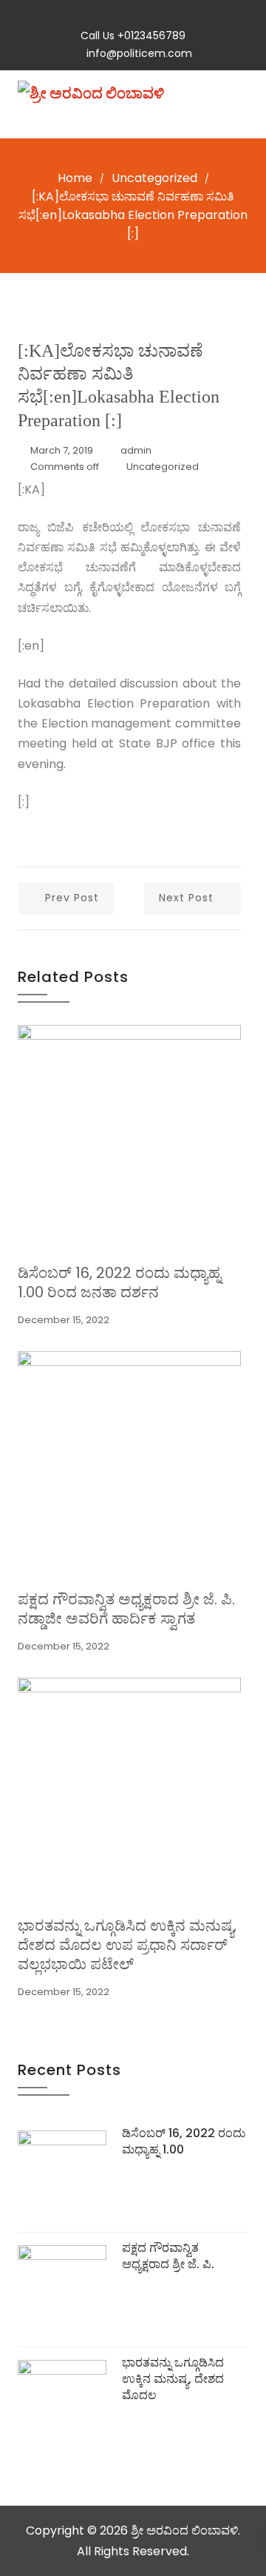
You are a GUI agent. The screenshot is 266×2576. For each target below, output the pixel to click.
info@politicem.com (139, 53)
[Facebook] (93, 16)
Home (75, 178)
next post (186, 898)
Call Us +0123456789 (133, 36)
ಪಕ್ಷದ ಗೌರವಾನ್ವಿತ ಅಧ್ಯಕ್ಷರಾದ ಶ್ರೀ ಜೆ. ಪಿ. (168, 2256)
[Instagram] (147, 16)
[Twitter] (120, 16)
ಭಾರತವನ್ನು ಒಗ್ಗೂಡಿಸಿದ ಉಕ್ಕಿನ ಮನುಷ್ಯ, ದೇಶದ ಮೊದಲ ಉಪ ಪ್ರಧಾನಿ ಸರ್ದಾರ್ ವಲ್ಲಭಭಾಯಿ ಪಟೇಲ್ (127, 1945)
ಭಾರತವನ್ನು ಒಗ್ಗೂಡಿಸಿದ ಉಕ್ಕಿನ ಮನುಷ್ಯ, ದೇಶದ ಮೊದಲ (173, 2379)
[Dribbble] (173, 16)
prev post (72, 898)
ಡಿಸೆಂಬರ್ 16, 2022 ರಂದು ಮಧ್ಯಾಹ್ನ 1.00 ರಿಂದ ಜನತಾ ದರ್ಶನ (119, 1282)
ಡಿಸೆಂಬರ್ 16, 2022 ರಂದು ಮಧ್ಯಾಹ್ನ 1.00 (184, 2141)
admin (136, 450)
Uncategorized (154, 178)
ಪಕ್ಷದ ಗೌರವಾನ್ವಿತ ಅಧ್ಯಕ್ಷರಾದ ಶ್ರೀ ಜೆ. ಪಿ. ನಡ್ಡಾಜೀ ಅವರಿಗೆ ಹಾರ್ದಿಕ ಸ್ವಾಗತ (126, 1609)
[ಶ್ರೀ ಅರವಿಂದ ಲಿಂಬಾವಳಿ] (91, 93)
